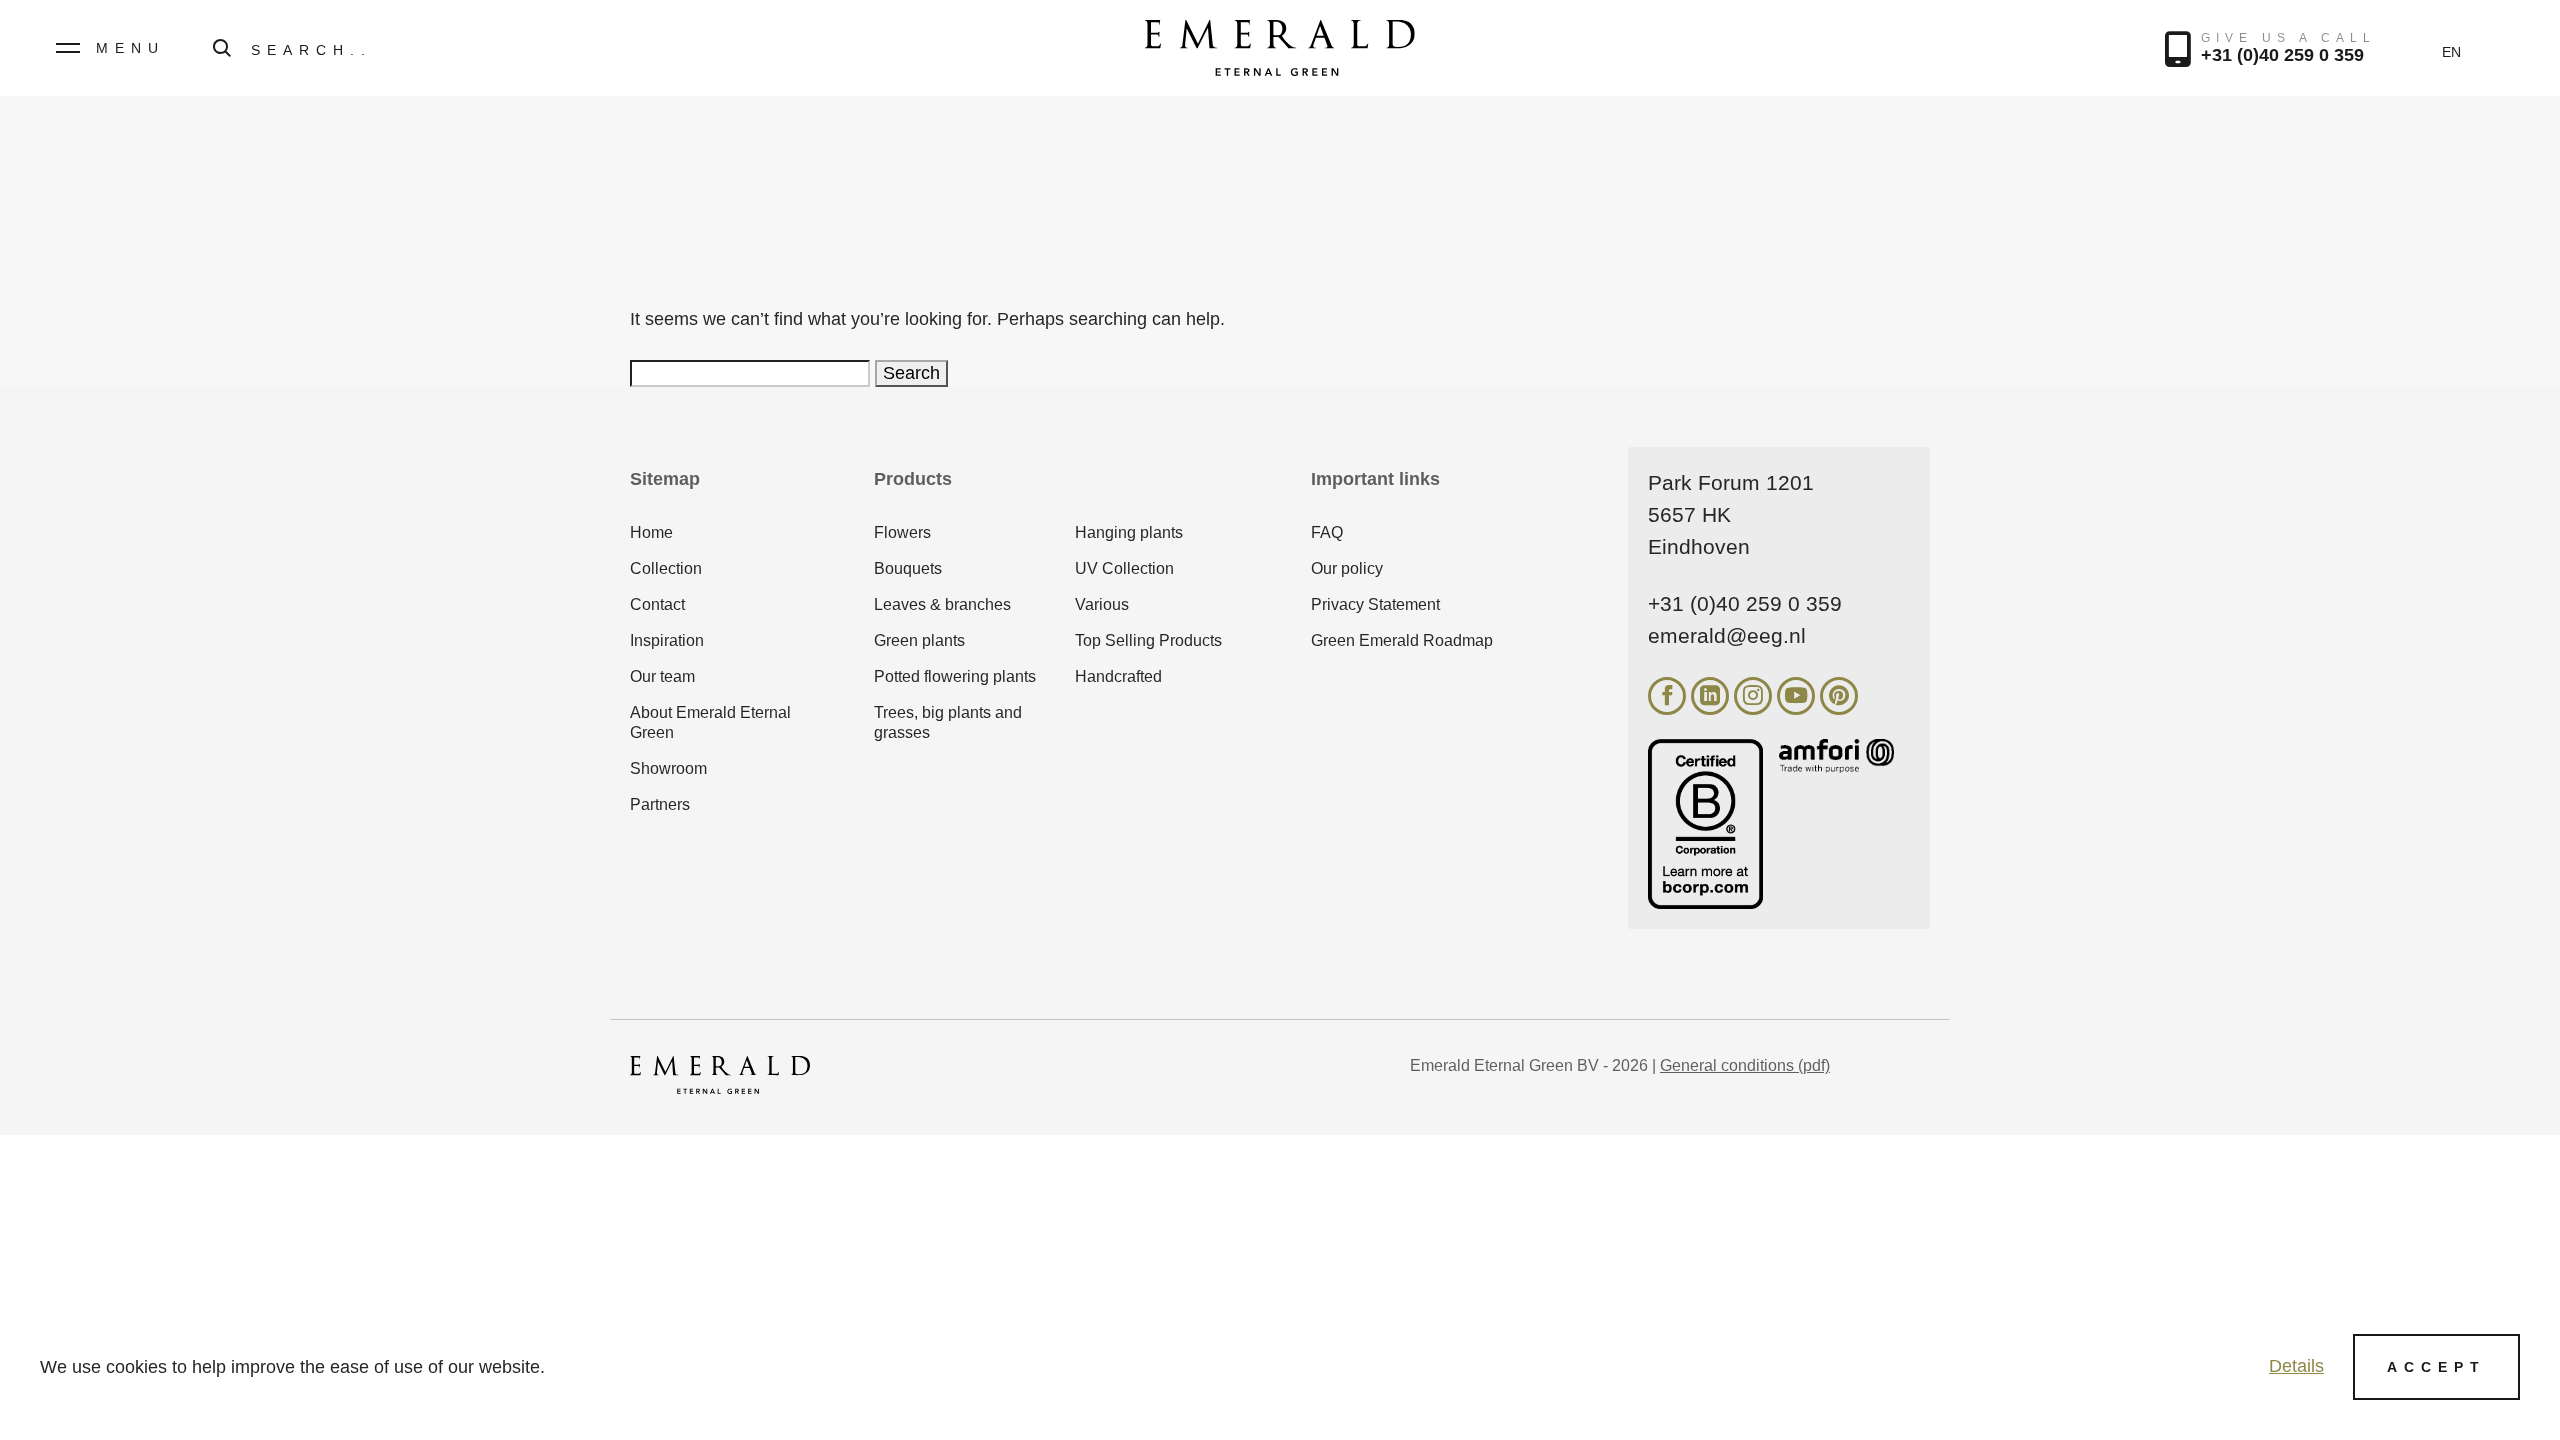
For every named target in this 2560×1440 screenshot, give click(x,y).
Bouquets (908, 568)
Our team (662, 676)
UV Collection (1124, 568)
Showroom (668, 768)
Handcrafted (1118, 676)
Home (651, 532)
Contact (657, 604)
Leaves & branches (942, 604)
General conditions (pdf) (1745, 1065)
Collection (666, 568)
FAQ (1327, 532)
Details (2296, 1366)
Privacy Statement (1375, 604)
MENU (130, 48)
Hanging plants (1129, 532)
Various (1102, 604)
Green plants (919, 640)
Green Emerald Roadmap (1402, 640)
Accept (2436, 1367)
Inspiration (667, 640)
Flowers (902, 532)
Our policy (1347, 568)
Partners (660, 804)
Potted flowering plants (955, 676)
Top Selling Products (1148, 640)
